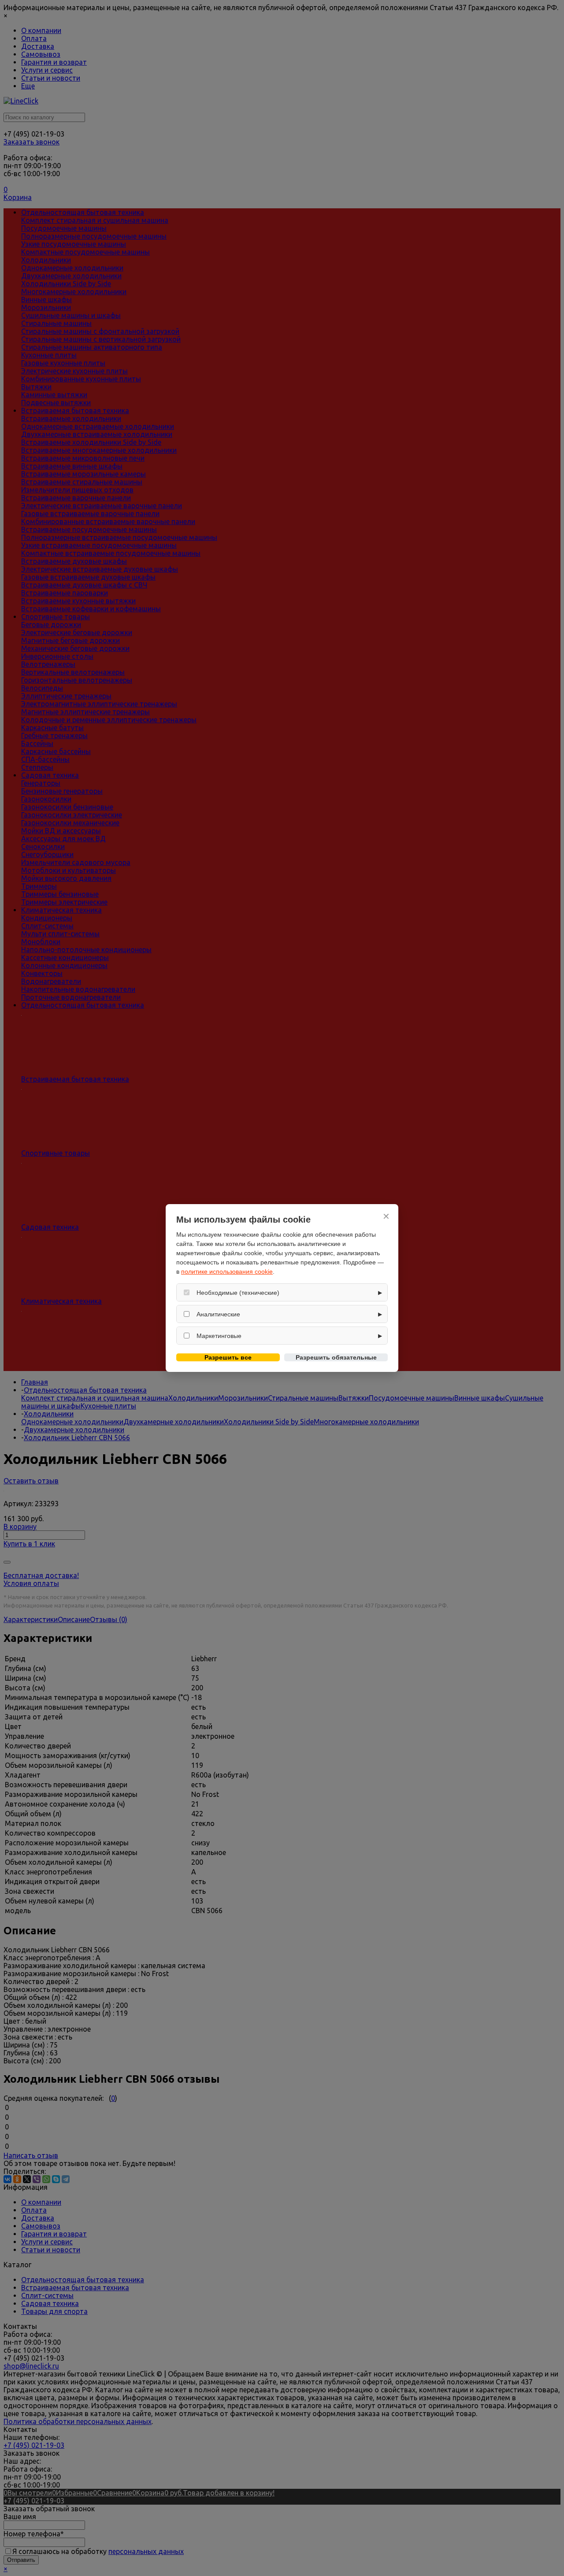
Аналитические (218, 1314)
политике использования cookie (227, 1271)
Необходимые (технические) (238, 1293)
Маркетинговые (219, 1336)
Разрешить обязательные (336, 1357)
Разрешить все (228, 1357)
